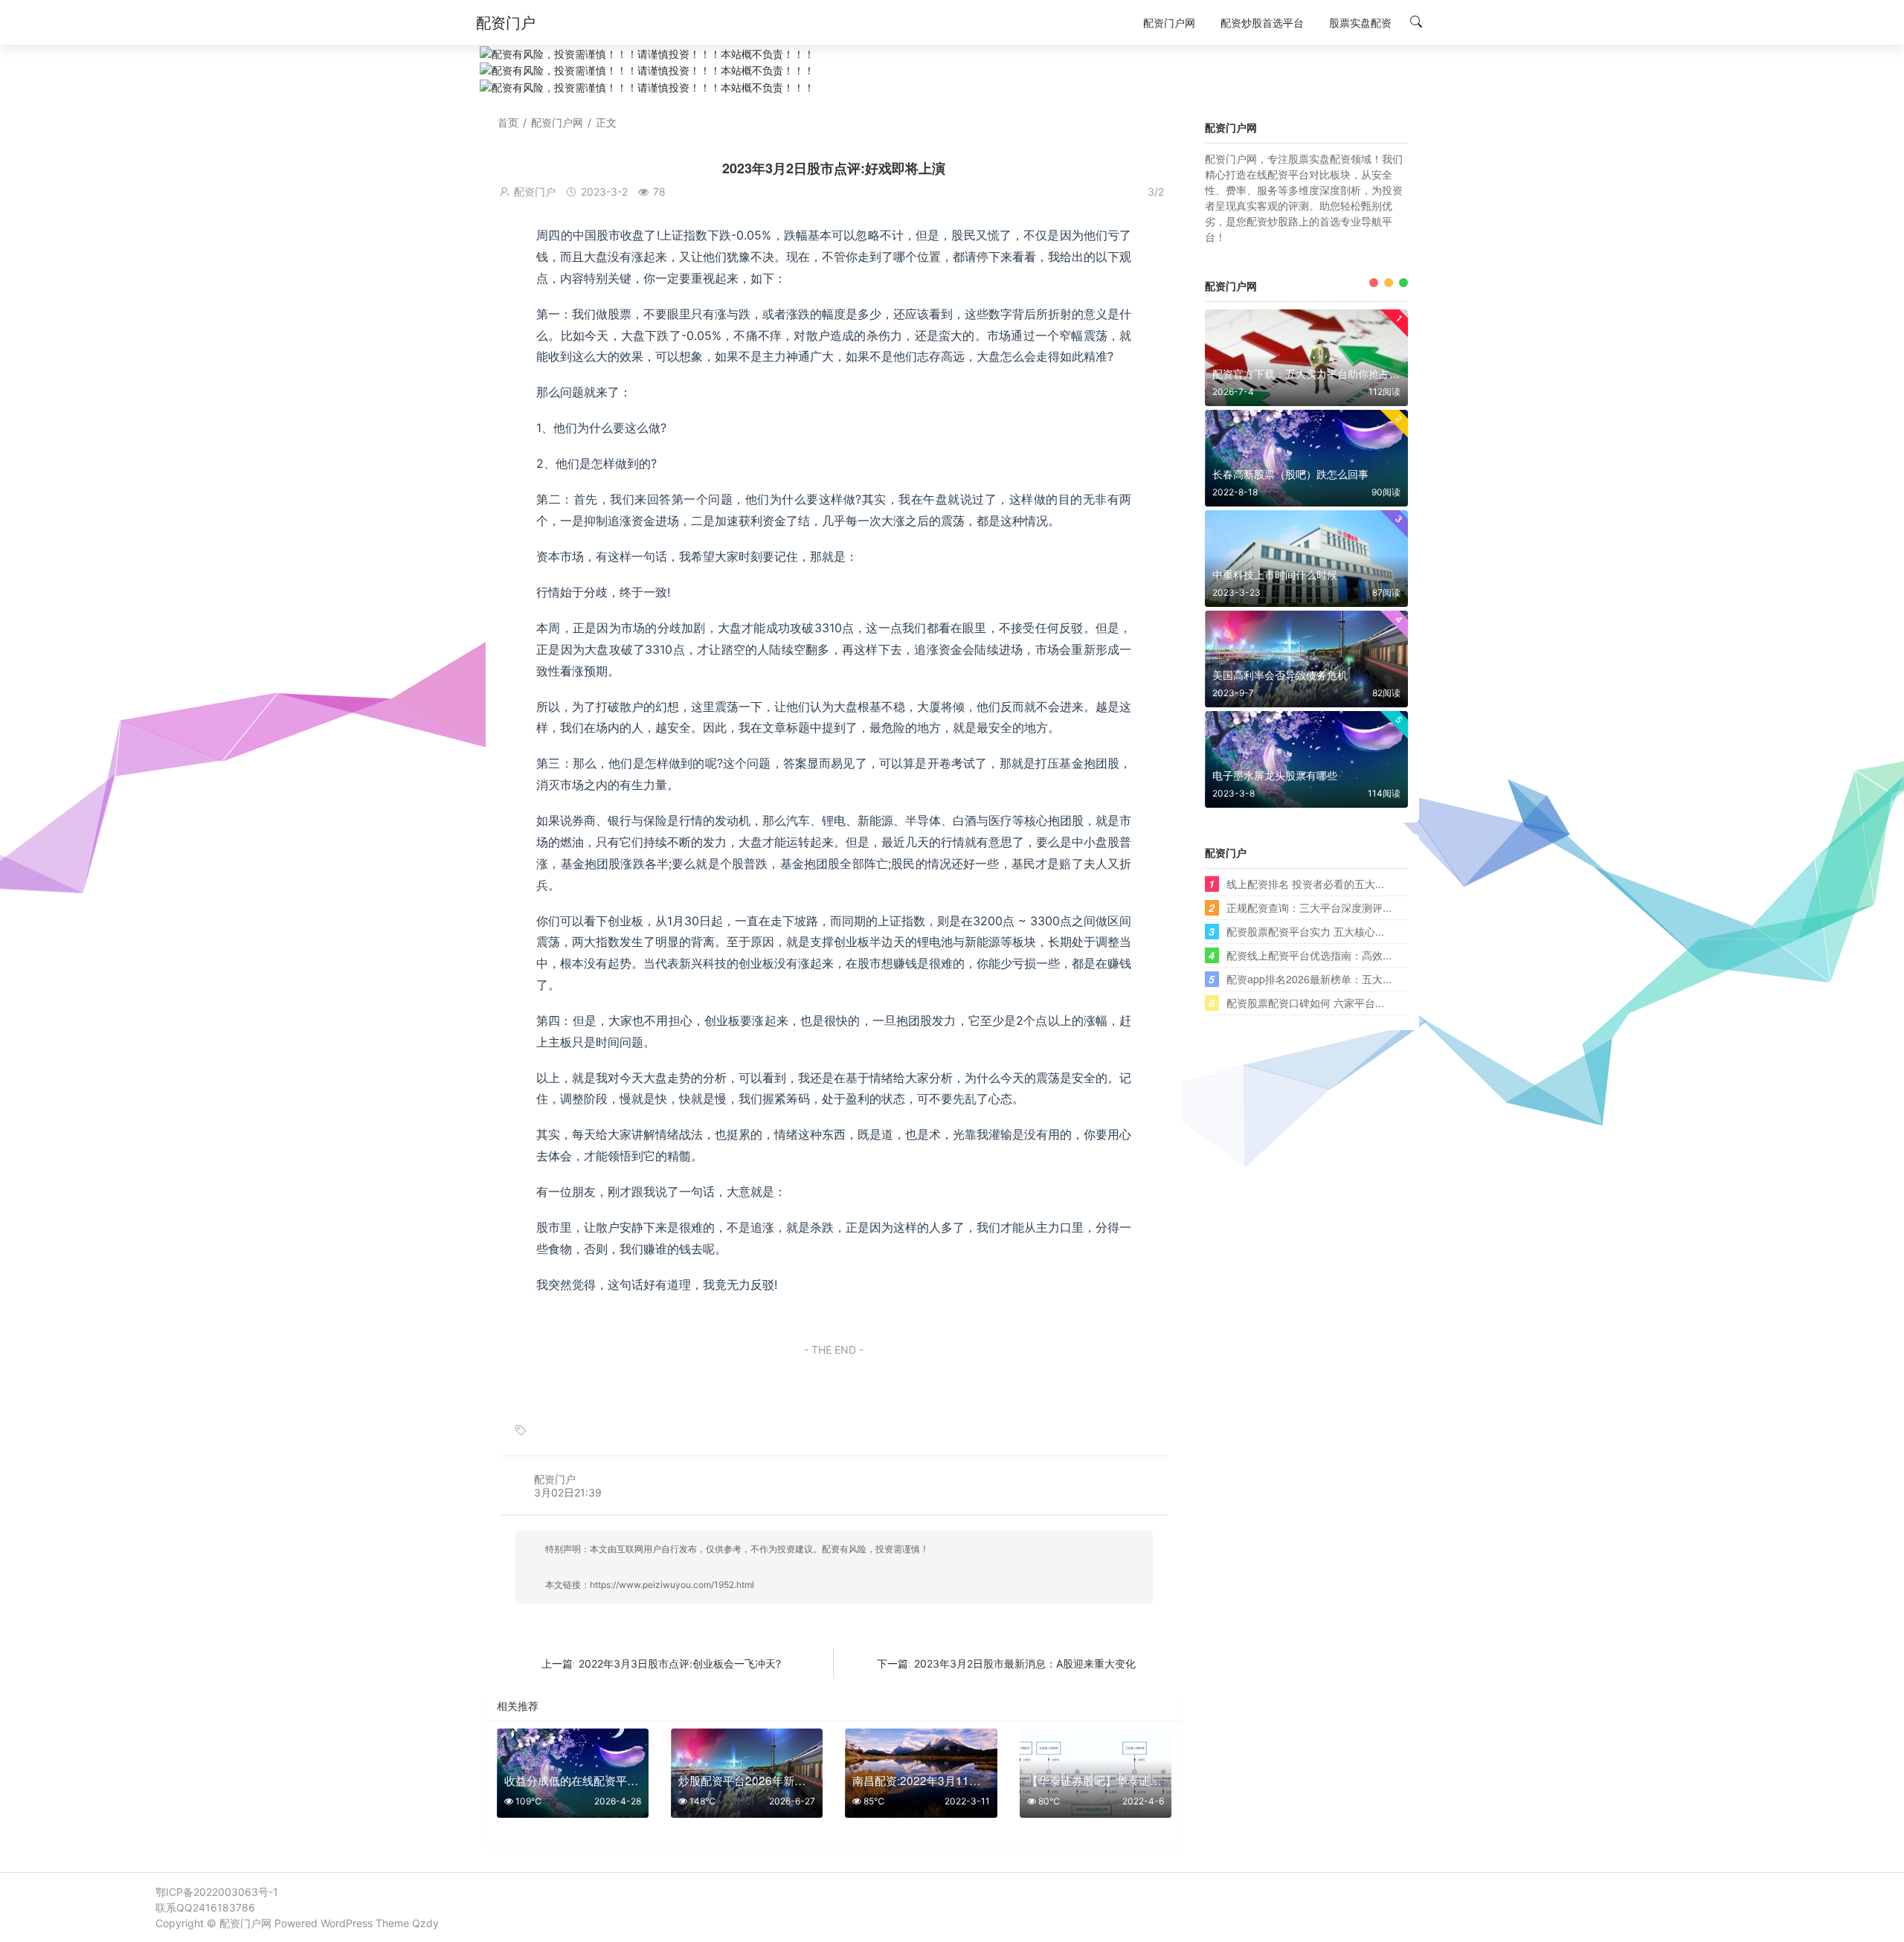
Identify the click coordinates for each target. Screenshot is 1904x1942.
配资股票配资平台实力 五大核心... (1305, 931)
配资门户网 (557, 122)
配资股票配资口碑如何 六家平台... (1305, 1003)
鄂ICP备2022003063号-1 (217, 1892)
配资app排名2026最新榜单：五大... (1309, 979)
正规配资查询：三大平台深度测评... (1309, 907)
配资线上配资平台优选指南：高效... (1309, 955)
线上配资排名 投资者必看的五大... (1305, 884)
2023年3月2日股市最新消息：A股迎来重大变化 (1025, 1663)
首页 (508, 122)
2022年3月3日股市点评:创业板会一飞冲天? (680, 1663)
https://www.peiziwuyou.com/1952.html (672, 1585)
